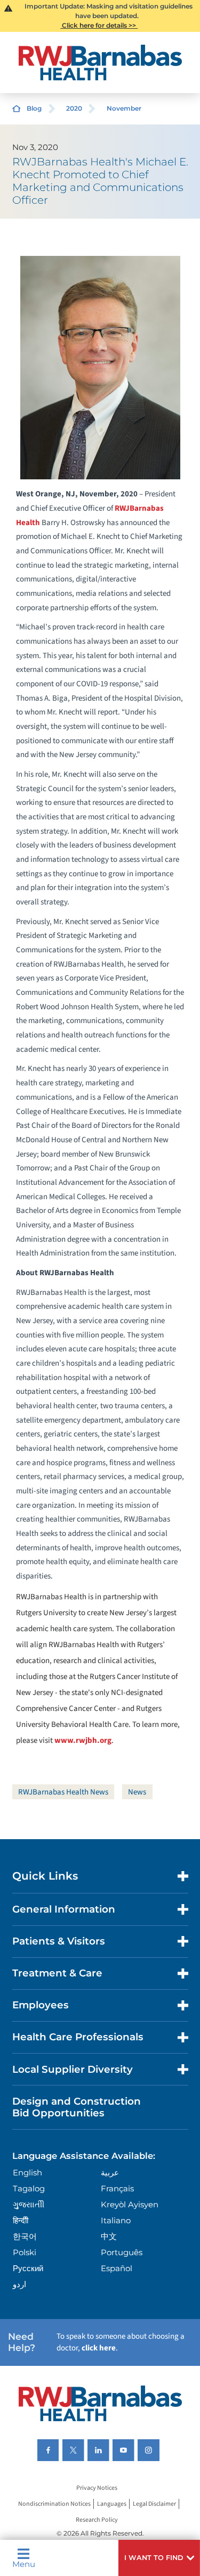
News (137, 1792)
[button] (159, 2558)
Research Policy (97, 2520)
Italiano (116, 2220)
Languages (112, 2504)
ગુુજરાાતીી (29, 2204)
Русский (28, 2268)
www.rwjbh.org (83, 1740)
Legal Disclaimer (154, 2504)
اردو (19, 2284)
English (27, 2172)
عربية (110, 2172)
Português (122, 2252)
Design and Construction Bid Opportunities (77, 2107)
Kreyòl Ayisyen (130, 2204)
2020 (74, 108)
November (124, 108)
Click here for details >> (99, 25)
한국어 (25, 2236)
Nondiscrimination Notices (54, 2504)
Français (117, 2188)
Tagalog (29, 2188)
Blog (34, 108)
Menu (24, 2563)
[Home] (100, 63)
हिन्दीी (21, 2220)
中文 (109, 2236)
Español (117, 2268)
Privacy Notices (97, 2488)
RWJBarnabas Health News (63, 1792)
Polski (25, 2252)
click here (99, 2348)
